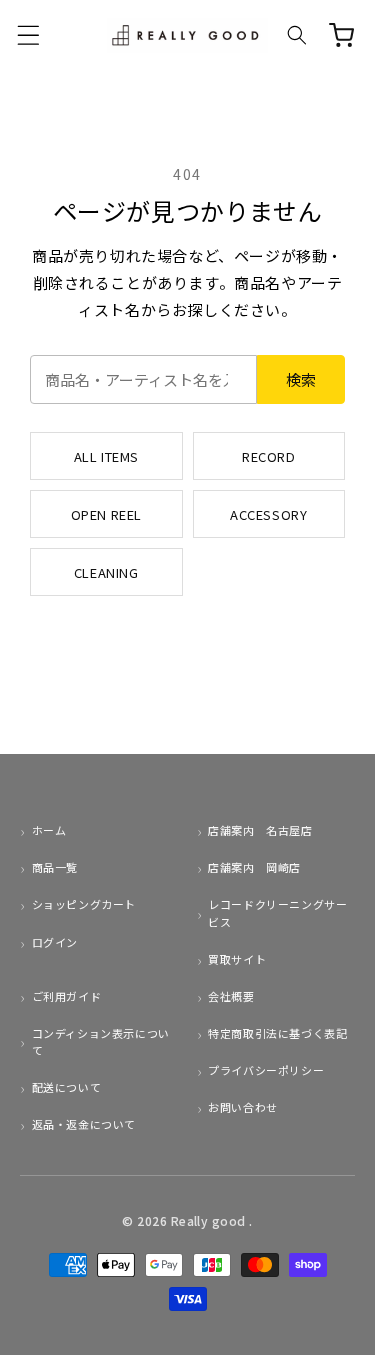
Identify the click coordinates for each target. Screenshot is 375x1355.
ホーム (49, 830)
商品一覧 (55, 867)
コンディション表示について (101, 1041)
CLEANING (106, 572)
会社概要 (231, 996)
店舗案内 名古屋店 (260, 830)
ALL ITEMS (106, 456)
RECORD (269, 456)
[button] (28, 35)
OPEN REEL (106, 514)
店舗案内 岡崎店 (254, 867)
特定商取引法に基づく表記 (277, 1033)
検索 (301, 379)
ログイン (55, 942)
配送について (66, 1087)
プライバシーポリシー (266, 1070)
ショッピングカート (84, 904)
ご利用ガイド (66, 996)
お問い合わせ (243, 1107)
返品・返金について (84, 1124)
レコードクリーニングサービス (277, 912)
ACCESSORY (268, 514)
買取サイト (237, 959)
